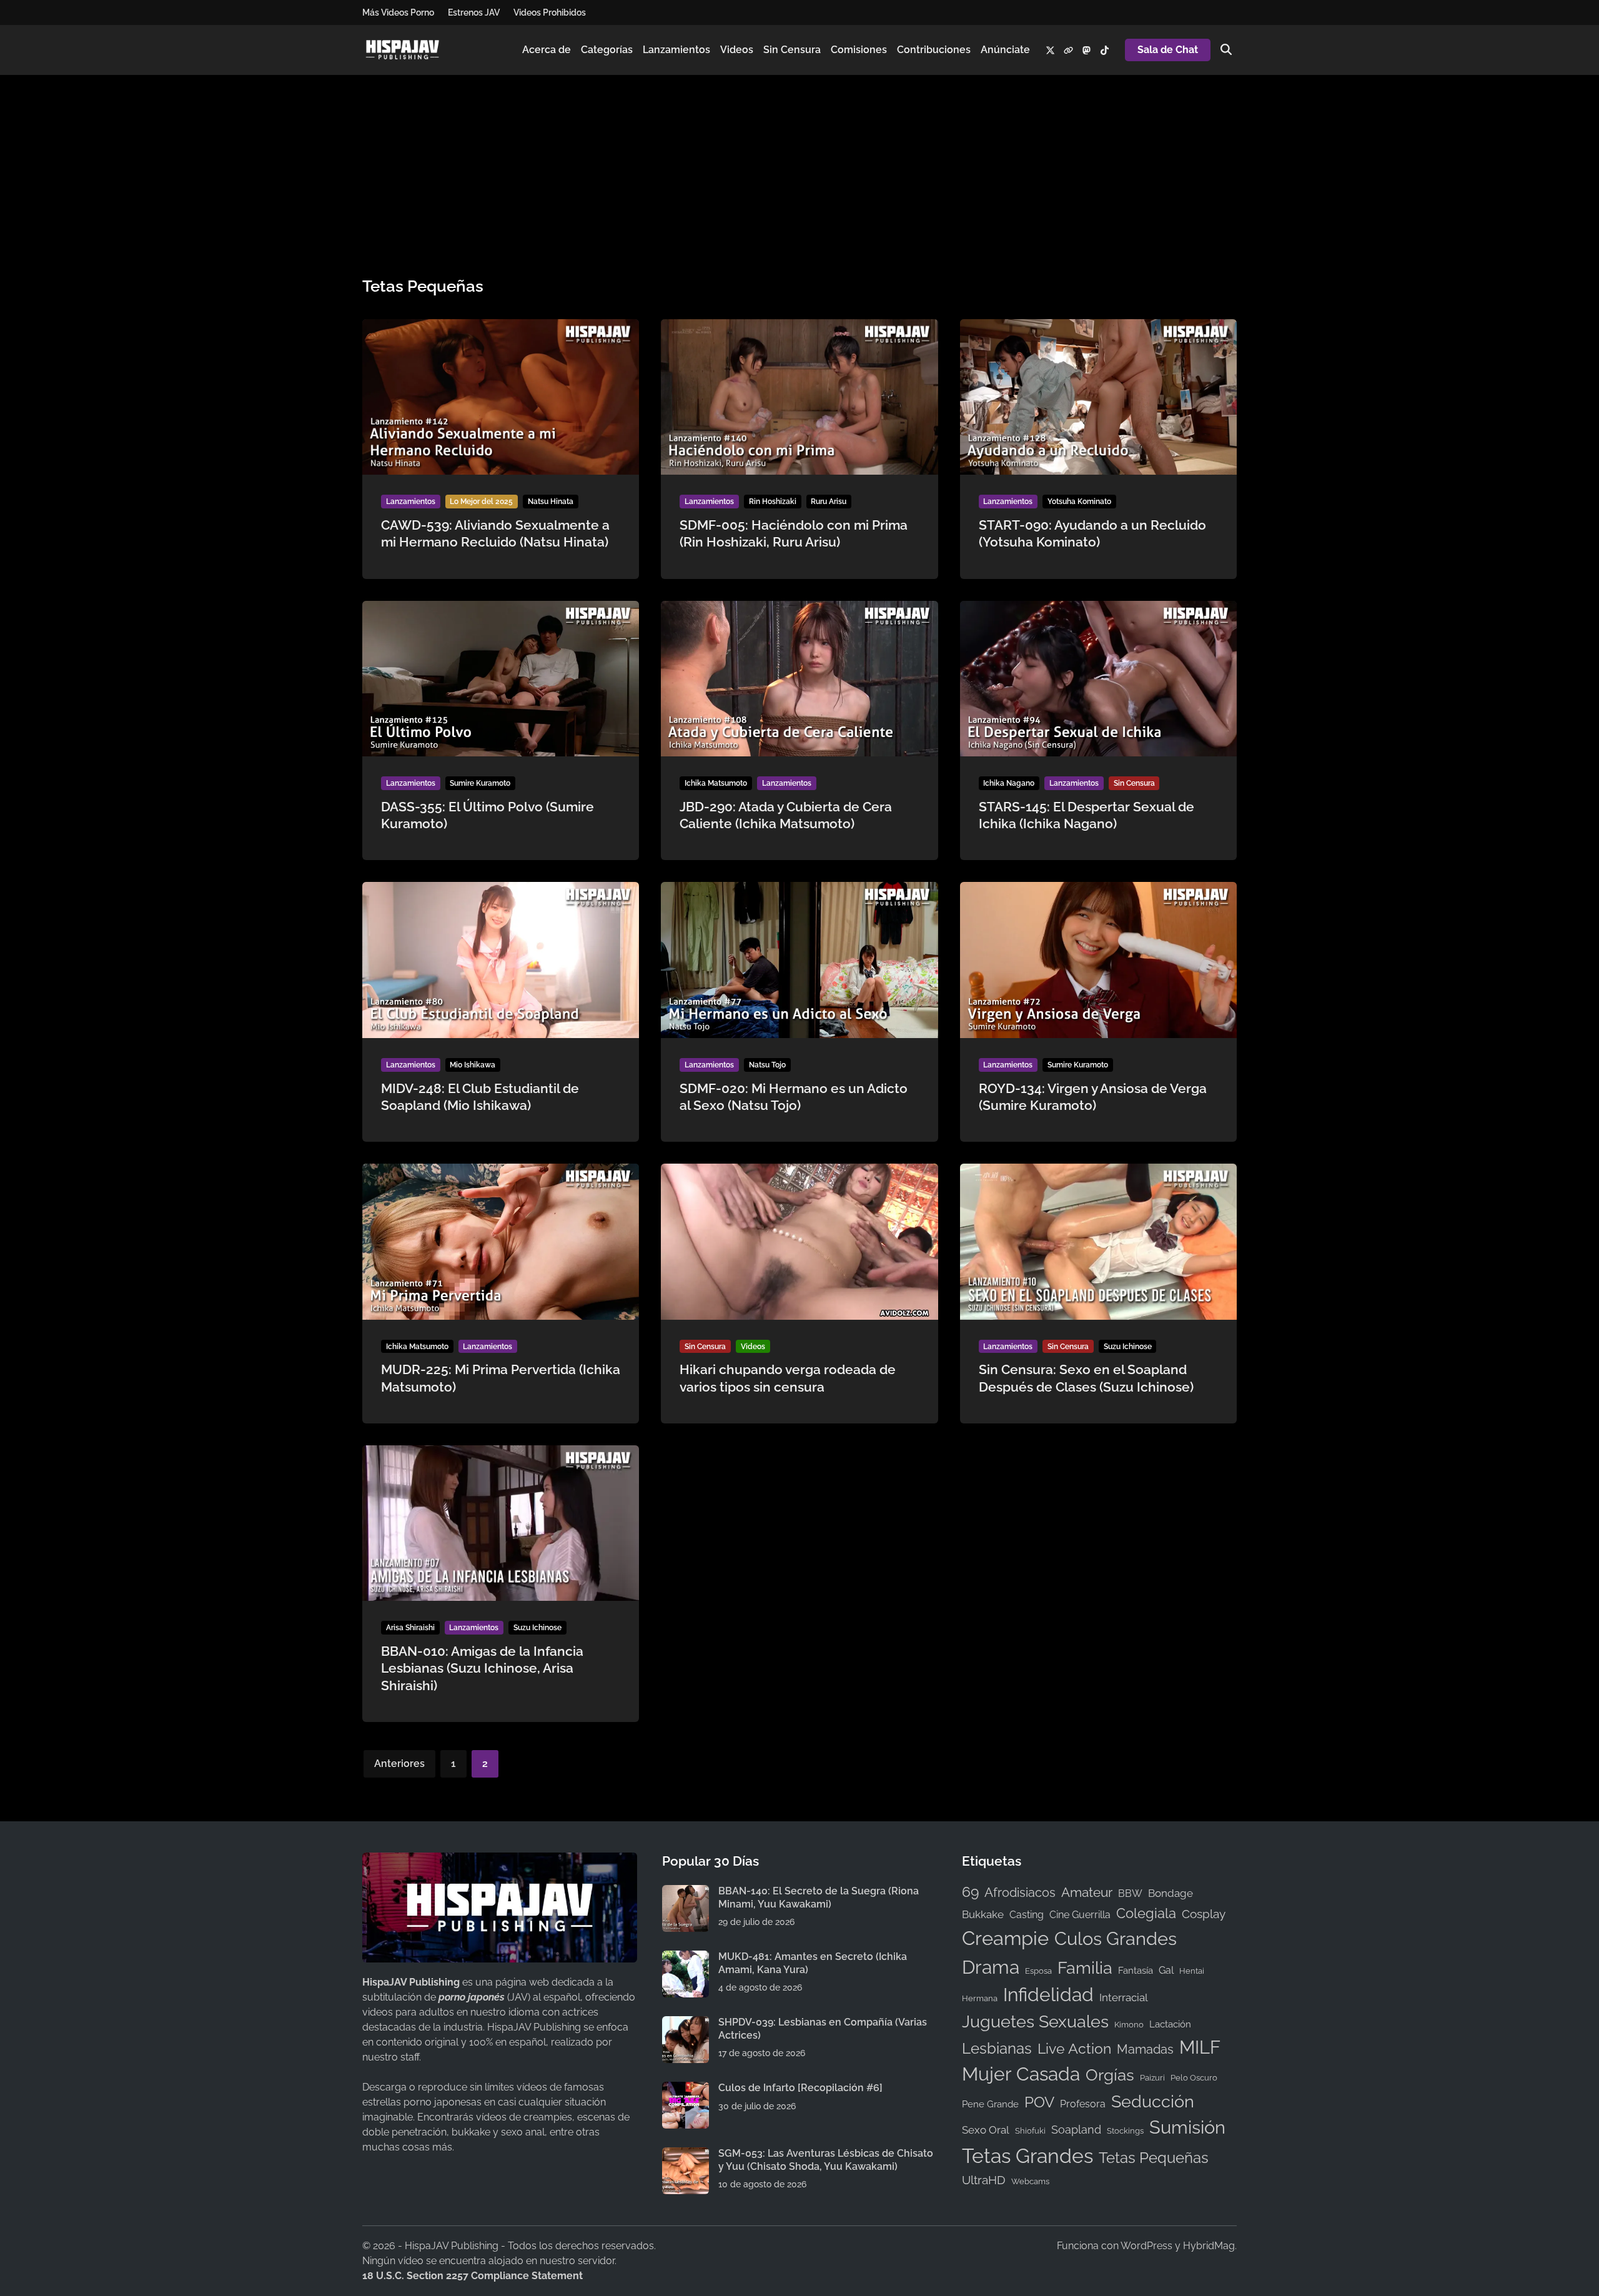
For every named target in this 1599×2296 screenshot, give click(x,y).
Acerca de (547, 50)
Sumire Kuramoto (480, 783)
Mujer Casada (1021, 2074)
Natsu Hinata (551, 502)
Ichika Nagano (1009, 783)
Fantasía (1136, 1970)
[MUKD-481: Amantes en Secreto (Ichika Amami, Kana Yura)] (686, 1958)
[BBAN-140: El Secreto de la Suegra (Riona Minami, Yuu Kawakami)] (686, 1892)
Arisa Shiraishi (410, 1628)
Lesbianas (997, 2048)
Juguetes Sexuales (1035, 2021)
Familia (1085, 1968)
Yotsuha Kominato (1079, 502)
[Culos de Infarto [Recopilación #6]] (686, 2089)
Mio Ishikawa (473, 1065)
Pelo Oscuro (1194, 2077)
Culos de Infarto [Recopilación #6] (800, 2088)
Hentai (1192, 1971)
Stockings (1125, 2130)
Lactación (1170, 2024)
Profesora (1083, 2104)
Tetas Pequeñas (1154, 2158)
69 (970, 1892)
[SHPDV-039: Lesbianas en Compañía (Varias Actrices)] (686, 2023)
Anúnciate (1005, 50)
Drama (991, 1967)
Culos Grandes (1116, 1938)
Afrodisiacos (1020, 1893)
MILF (1200, 2047)
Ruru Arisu (829, 502)
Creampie (1005, 1938)
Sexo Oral (986, 2130)
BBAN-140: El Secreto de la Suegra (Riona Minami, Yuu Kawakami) (819, 1897)
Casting (1027, 1915)
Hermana (980, 1998)
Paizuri (1152, 2077)
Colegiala (1146, 1913)
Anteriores (399, 1764)
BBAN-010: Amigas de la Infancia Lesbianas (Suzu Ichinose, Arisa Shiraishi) (482, 1668)
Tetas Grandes (1027, 2156)
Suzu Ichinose (1128, 1347)
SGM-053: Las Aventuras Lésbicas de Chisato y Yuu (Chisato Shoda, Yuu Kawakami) (826, 2160)
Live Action (1074, 2049)
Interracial (1124, 1997)
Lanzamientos (676, 50)
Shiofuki (1030, 2130)
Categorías (607, 50)
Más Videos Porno (398, 12)
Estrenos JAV (474, 12)
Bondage (1171, 1893)
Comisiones (859, 50)
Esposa (1038, 1971)
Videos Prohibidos (550, 12)
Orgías (1110, 2075)
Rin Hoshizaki (773, 502)
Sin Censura (792, 50)
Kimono (1129, 2024)
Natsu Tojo (767, 1065)
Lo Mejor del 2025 (481, 502)
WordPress (1146, 2246)
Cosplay (1204, 1914)
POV (1039, 2102)
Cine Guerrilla (1080, 1915)
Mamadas (1145, 2049)
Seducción (1153, 2101)
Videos (737, 50)
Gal (1166, 1970)
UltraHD (984, 2180)
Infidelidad (1048, 1995)
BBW (1130, 1893)
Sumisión (1187, 2127)
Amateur (1087, 1893)
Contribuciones (934, 50)
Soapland (1076, 2130)
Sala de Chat (1168, 50)
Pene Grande (990, 2104)
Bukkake (983, 1914)
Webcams (1030, 2181)
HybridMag (1209, 2246)
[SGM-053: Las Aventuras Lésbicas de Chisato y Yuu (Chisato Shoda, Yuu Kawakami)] (686, 2155)
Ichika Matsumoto (716, 783)
